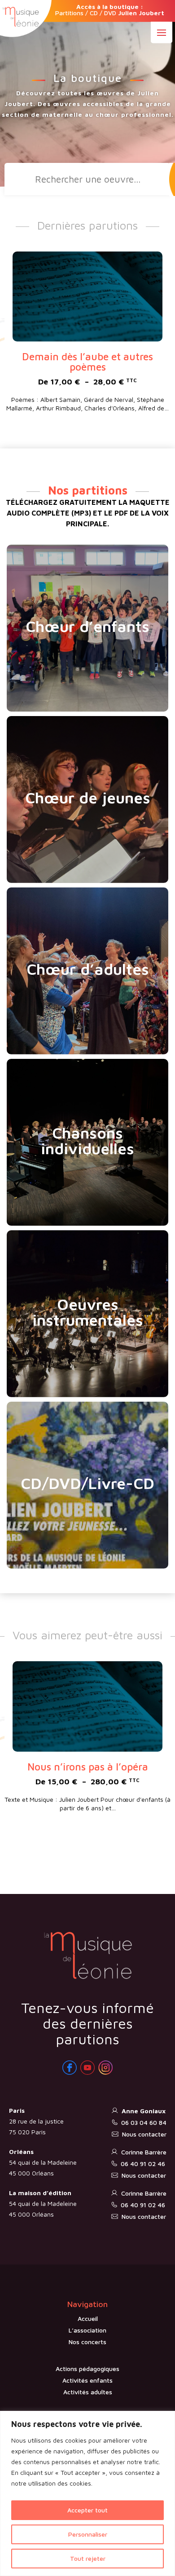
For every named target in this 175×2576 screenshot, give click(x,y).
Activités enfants (87, 2380)
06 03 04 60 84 (144, 2122)
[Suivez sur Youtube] (87, 2068)
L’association (87, 2330)
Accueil (88, 2318)
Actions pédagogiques (87, 2369)
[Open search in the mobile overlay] (88, 179)
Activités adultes (88, 2392)
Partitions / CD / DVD (110, 10)
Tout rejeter (88, 2558)
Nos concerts (87, 2342)
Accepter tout (87, 2510)
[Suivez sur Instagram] (105, 2068)
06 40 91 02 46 (143, 2164)
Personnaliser (88, 2534)
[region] (87, 2493)
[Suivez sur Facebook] (70, 2068)
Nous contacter (144, 2134)
